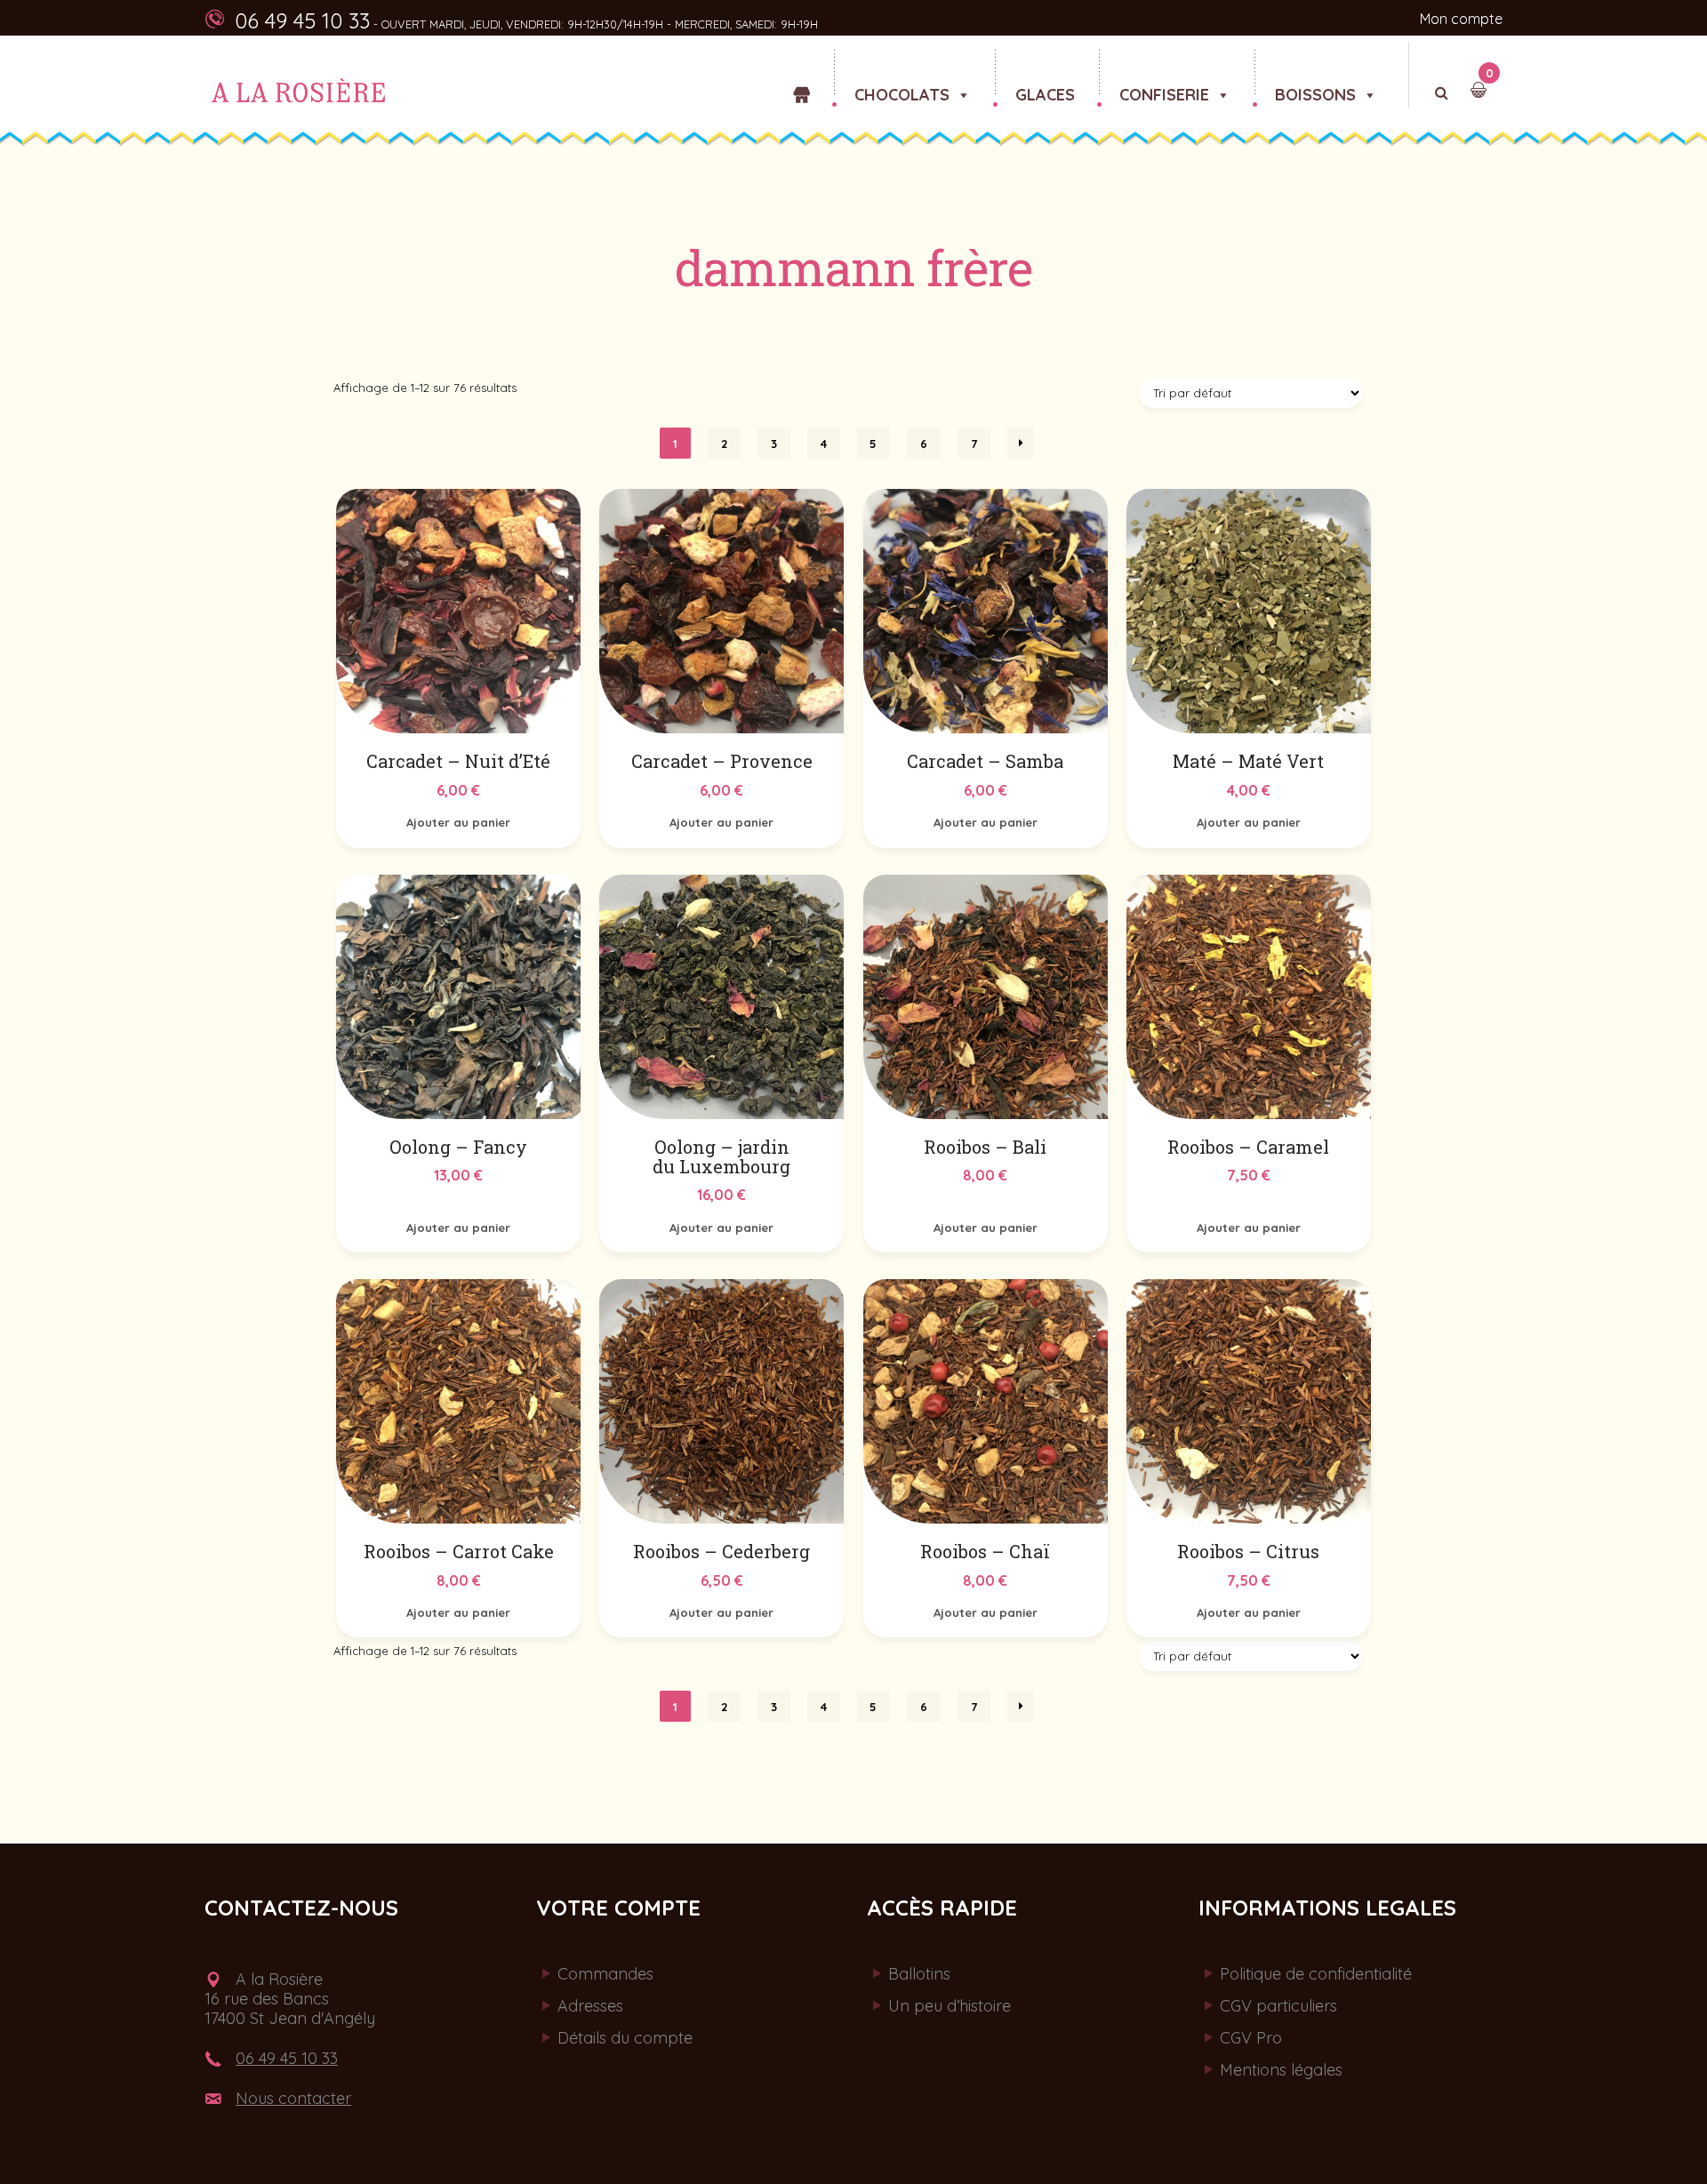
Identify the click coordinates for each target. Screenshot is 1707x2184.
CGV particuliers (1278, 2006)
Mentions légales (1281, 2070)
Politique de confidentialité (1316, 1974)
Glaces (1045, 86)
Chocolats (902, 86)
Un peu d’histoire (950, 2006)
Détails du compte (625, 2038)
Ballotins (919, 1974)
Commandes (605, 1974)
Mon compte (1461, 19)
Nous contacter (293, 2098)
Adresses (590, 2006)
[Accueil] (802, 64)
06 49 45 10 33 (287, 2058)
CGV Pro (1251, 2038)
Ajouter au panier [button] (458, 822)
